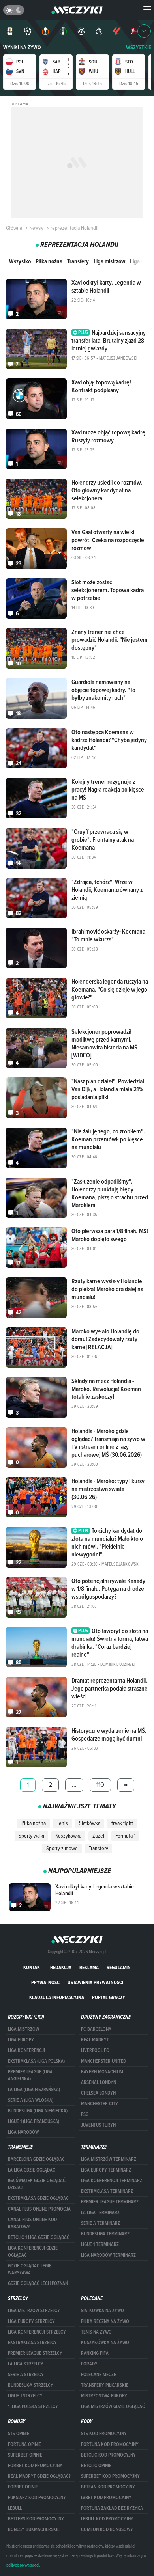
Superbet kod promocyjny (110, 2476)
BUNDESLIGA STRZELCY (31, 2385)
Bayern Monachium (102, 2072)
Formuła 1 (125, 1836)
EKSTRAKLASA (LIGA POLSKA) (36, 2061)
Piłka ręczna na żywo (105, 2321)
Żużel (98, 1836)
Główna (14, 228)
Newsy (36, 228)
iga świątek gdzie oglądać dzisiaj (37, 2184)
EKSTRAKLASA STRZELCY (32, 2343)
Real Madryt (95, 2040)
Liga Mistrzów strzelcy (34, 2311)
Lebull (15, 2508)
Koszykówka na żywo (105, 2343)
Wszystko (20, 261)
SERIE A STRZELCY (26, 2375)
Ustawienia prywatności (95, 1982)
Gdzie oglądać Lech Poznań (38, 2283)
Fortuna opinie (24, 2444)
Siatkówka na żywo (102, 2311)
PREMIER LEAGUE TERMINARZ (110, 2202)
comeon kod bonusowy (107, 2529)
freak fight (122, 1823)
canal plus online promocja (39, 2209)
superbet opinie (25, 2455)
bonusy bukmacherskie (34, 2529)
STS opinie (19, 2434)
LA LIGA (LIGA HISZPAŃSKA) (34, 2090)
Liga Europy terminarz (106, 2170)
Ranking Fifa (95, 2353)
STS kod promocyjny (104, 2434)
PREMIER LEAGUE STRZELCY (35, 2353)
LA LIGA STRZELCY (26, 2364)
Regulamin (119, 1967)
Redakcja (61, 1967)
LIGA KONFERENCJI (26, 2050)
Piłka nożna (49, 261)
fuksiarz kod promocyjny (37, 2498)
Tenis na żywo (96, 2332)
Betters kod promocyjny (36, 2519)
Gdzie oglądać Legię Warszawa (30, 2269)
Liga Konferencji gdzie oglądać (33, 2252)
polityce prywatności (23, 2565)
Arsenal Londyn (99, 2082)
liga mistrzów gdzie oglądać (113, 2406)
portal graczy (109, 1997)
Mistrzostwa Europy (104, 2396)
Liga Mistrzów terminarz (109, 2159)
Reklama (89, 1967)
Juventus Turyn (98, 2125)
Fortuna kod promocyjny (110, 2444)
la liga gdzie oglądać (32, 2170)
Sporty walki (31, 1836)
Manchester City (100, 2104)
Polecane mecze (99, 2375)
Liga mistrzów (109, 261)
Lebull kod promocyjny (107, 2519)
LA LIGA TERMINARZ (100, 2213)
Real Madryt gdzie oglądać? (39, 2476)
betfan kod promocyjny (108, 2487)
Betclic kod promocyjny (108, 2455)
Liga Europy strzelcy (31, 2321)
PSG (85, 2114)
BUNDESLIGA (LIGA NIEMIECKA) (38, 2111)
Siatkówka (90, 1823)
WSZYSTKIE (139, 48)
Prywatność (45, 1982)
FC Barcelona (96, 2029)
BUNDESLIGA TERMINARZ (105, 2234)
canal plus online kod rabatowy (32, 2223)
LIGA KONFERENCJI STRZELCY (37, 2332)
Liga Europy (21, 2040)
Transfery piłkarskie (105, 2385)
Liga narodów (23, 2132)
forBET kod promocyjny (35, 2466)
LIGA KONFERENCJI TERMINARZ (112, 2181)
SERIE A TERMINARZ (100, 2223)
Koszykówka (68, 1836)
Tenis (62, 1823)
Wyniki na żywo (22, 48)
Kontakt (33, 1967)
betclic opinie (96, 2466)
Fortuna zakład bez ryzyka (112, 2508)
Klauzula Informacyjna (57, 1997)
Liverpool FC (95, 2050)
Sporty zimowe (62, 1848)
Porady (89, 2364)
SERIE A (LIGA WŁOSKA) (31, 2100)
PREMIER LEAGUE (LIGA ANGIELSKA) (30, 2075)
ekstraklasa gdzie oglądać (38, 2198)
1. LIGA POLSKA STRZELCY (33, 2406)
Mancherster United (103, 2061)
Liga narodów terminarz (108, 2255)
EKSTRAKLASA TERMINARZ (107, 2191)
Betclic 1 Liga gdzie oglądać (39, 2237)
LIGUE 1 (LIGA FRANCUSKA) (34, 2121)
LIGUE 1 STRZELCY (25, 2396)
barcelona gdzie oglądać (36, 2159)
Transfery (78, 261)
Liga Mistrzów (23, 2029)
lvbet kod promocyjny (106, 2498)
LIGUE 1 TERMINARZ (100, 2244)
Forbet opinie (23, 2487)
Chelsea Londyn (98, 2093)
